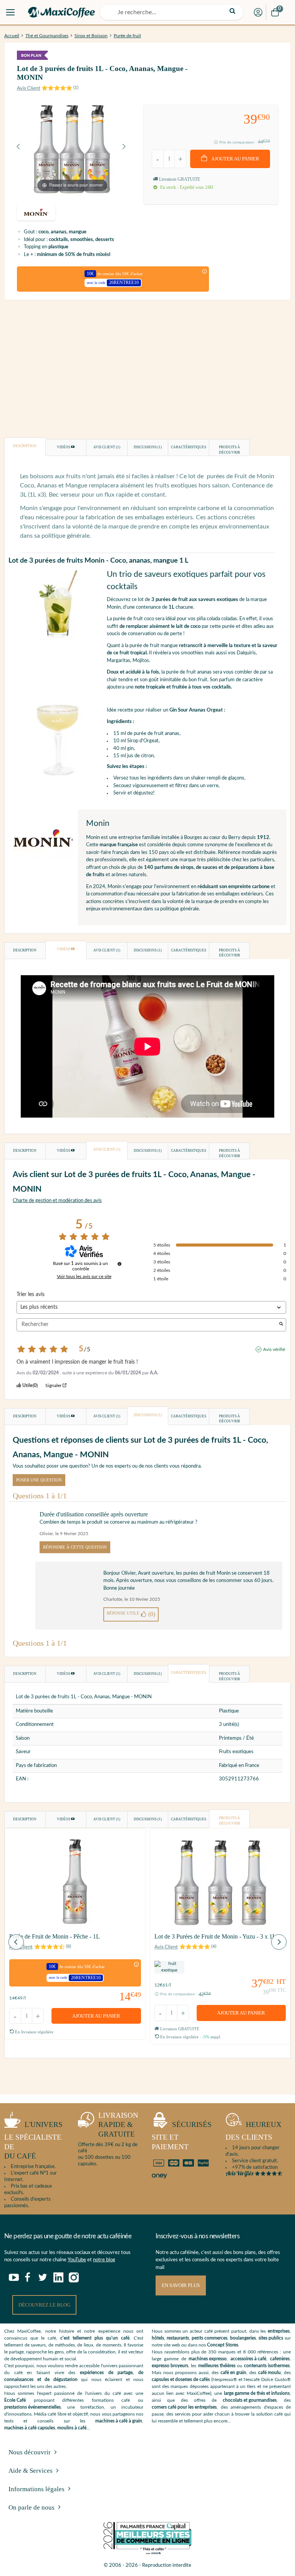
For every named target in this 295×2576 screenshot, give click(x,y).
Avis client (107, 447)
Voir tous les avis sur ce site (84, 1276)
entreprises (279, 2331)
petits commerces (210, 2338)
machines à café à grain (119, 2421)
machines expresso (208, 2359)
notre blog (104, 2260)
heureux (254, 2131)
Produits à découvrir (230, 450)
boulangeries (243, 2338)
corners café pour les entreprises (184, 2407)
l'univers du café (33, 2140)
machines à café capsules (30, 2428)
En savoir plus (181, 2285)
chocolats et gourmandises (250, 2400)
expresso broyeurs (170, 2366)
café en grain (233, 2373)
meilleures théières (217, 2366)
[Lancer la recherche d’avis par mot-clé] (281, 1325)
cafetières (280, 2359)
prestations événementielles (32, 2407)
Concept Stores (223, 2345)
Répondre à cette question (75, 1547)
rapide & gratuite (118, 2125)
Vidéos (64, 447)
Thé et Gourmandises (47, 36)
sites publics (271, 2338)
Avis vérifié (274, 1349)
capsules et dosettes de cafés (181, 2379)
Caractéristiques (189, 447)
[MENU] (10, 12)
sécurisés (182, 2136)
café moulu (269, 2373)
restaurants (178, 2338)
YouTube (77, 2260)
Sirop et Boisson (91, 36)
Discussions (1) (148, 447)
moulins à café (72, 2428)
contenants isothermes (267, 2366)
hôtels (158, 2338)
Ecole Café (15, 2400)
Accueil (12, 36)
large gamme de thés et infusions (257, 2393)
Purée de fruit (127, 36)
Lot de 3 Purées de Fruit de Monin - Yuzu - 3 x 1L (215, 1936)
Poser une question (39, 1480)
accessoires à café (248, 2359)
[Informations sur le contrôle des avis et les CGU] (119, 1264)
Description (25, 446)
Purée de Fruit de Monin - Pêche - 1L (55, 1936)
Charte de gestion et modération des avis (57, 1201)
